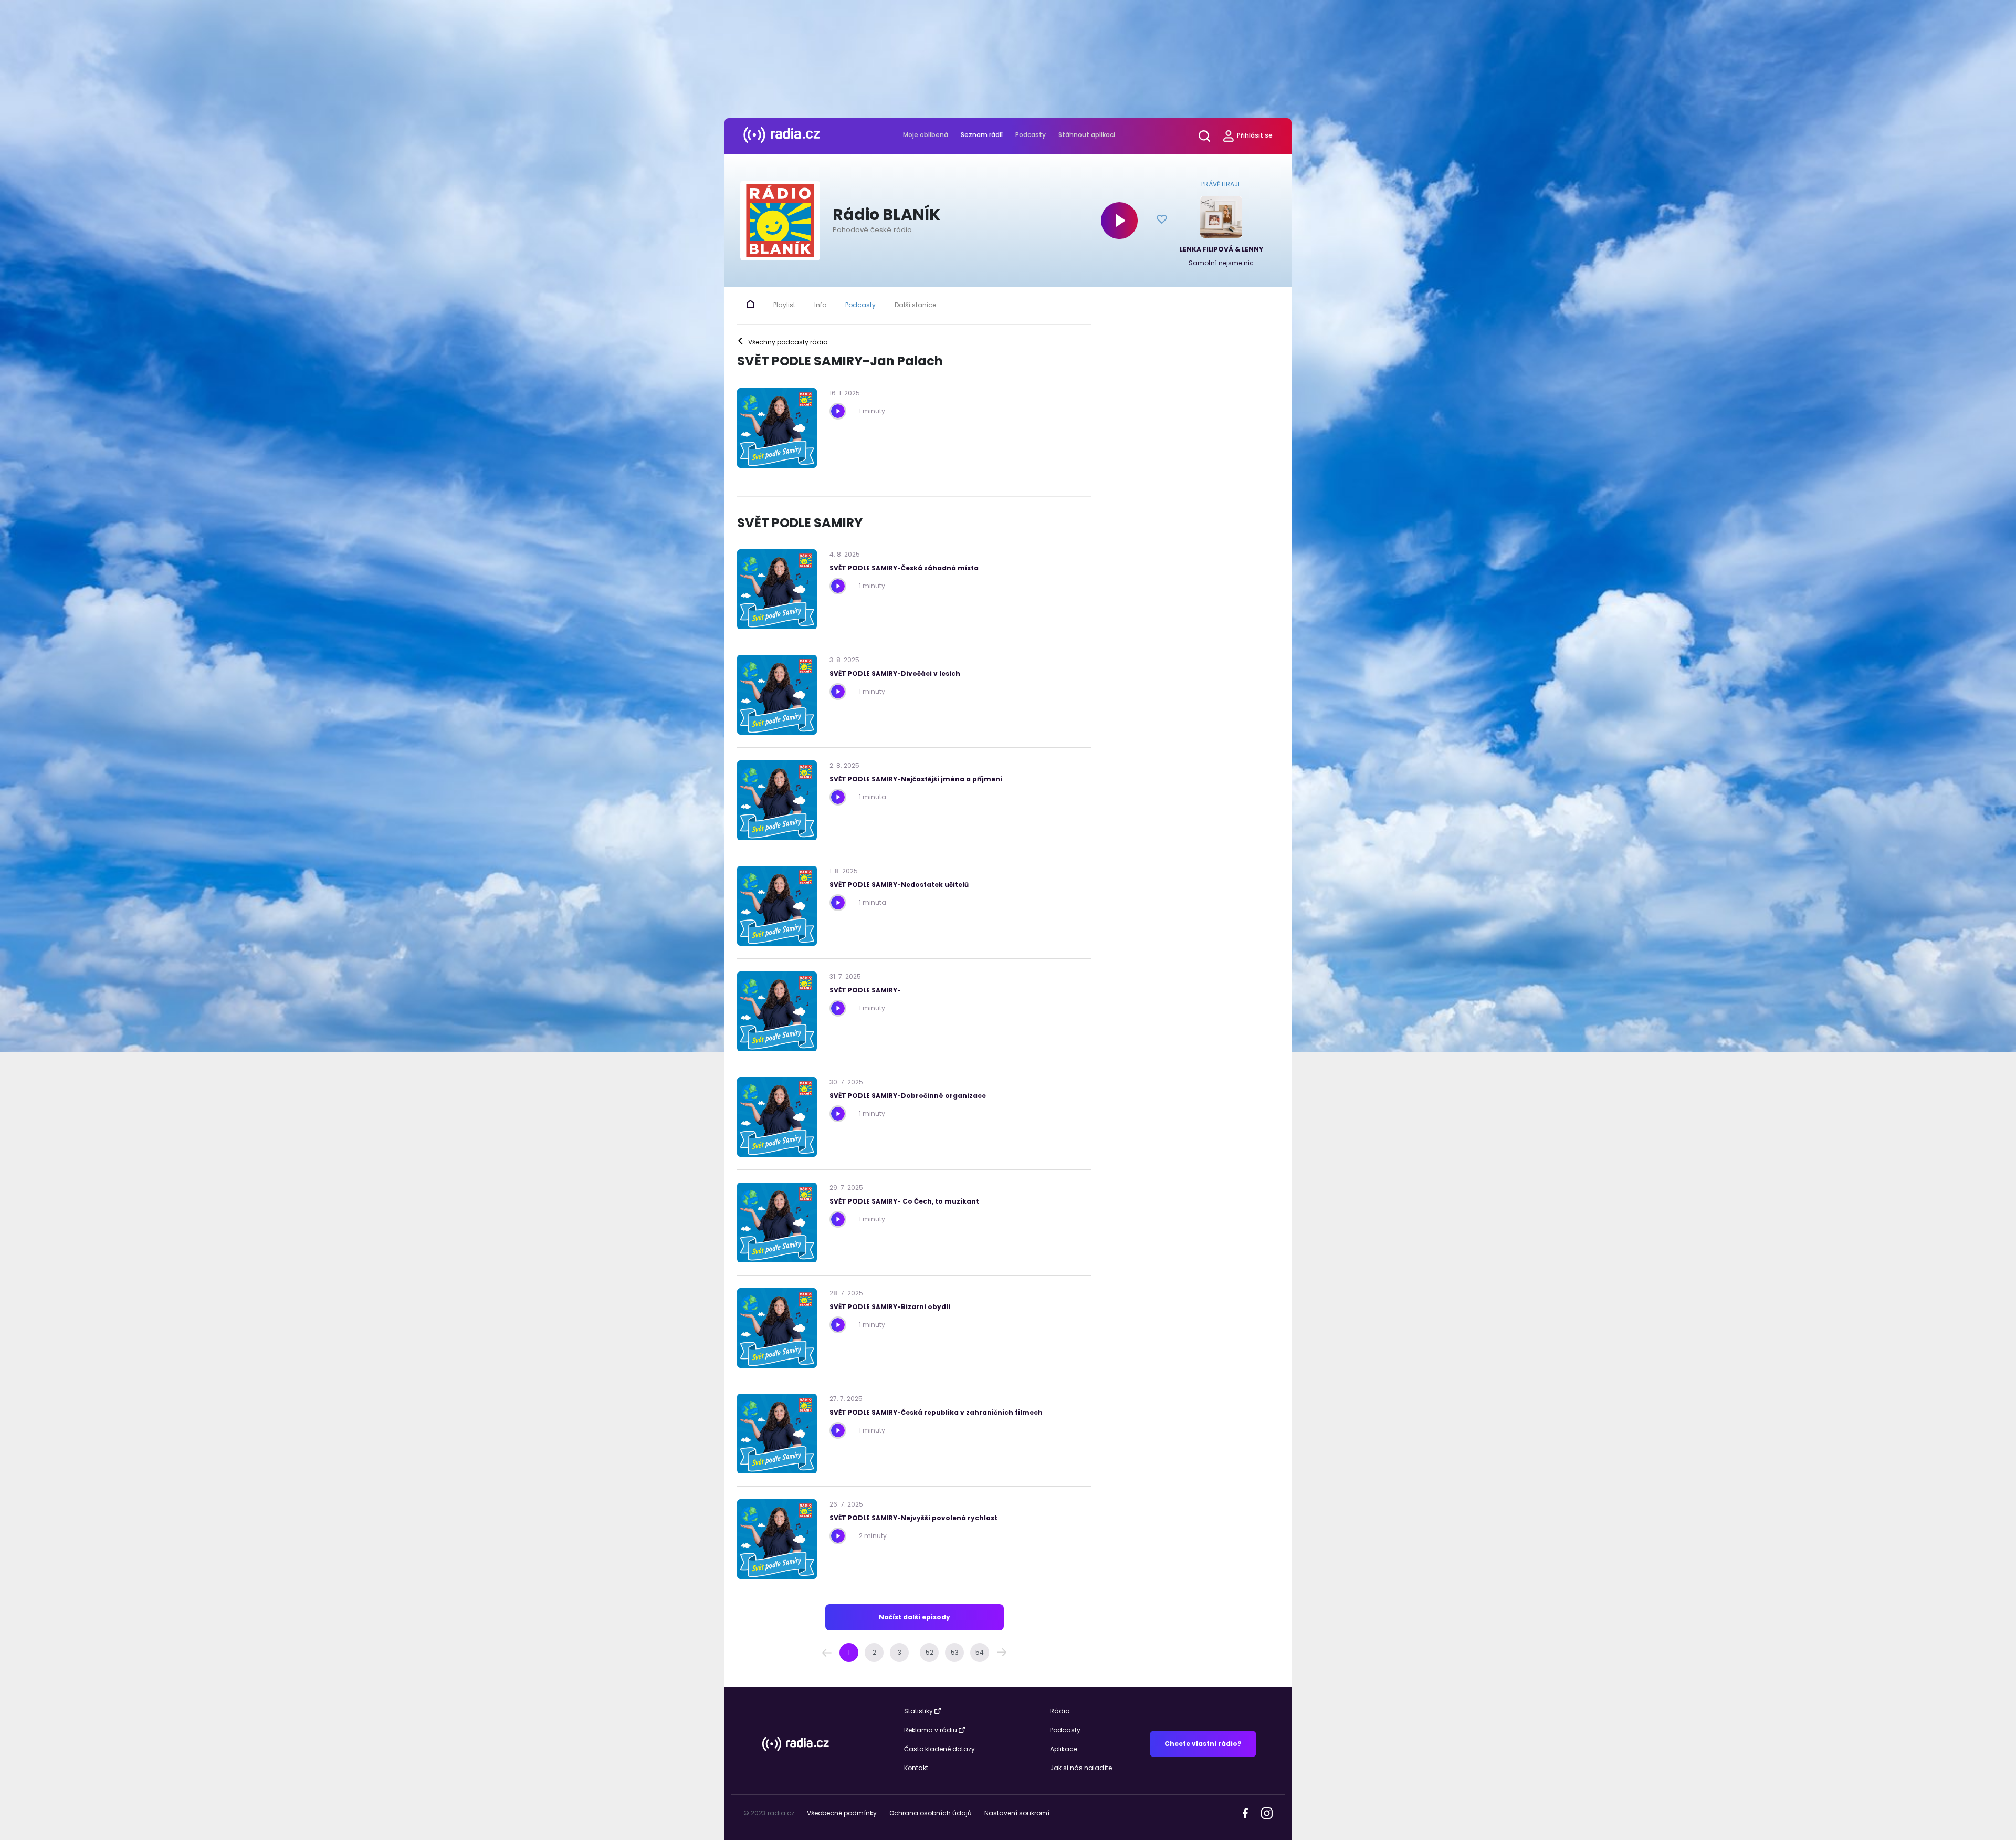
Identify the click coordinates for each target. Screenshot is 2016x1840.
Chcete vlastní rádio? (1203, 1744)
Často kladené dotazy (939, 1749)
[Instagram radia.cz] (1267, 1813)
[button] (827, 1653)
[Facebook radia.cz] (1245, 1812)
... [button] (914, 1648)
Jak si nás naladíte (1081, 1768)
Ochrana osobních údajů (931, 1813)
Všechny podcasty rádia (783, 342)
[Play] (1119, 221)
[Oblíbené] (1162, 221)
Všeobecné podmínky (842, 1813)
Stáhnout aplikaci (1087, 135)
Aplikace (1064, 1749)
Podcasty (1031, 135)
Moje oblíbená (926, 135)
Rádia (1060, 1711)
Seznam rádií (982, 135)
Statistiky (918, 1711)
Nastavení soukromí (1017, 1813)
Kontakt (916, 1768)
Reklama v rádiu (931, 1730)
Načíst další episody (915, 1617)
